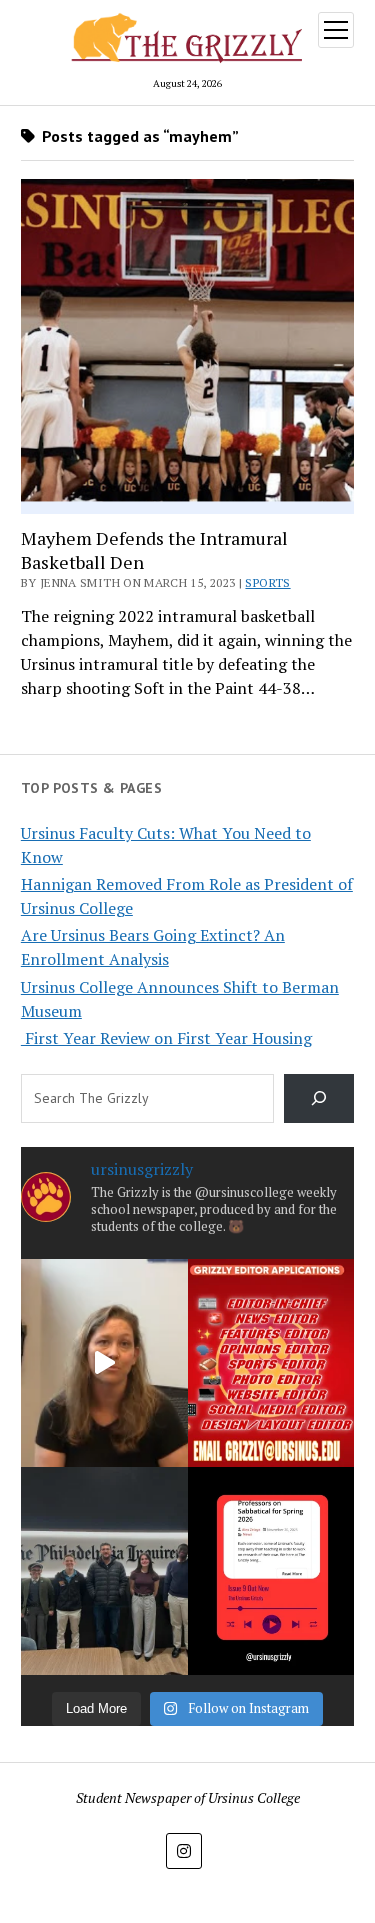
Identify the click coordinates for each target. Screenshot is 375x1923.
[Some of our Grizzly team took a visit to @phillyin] (104, 1571)
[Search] (319, 1098)
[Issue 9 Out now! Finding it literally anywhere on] (271, 1571)
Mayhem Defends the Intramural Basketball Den (154, 550)
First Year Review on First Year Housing (166, 1038)
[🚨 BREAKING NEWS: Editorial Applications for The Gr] (271, 1363)
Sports (267, 582)
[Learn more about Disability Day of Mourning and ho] (104, 1363)
